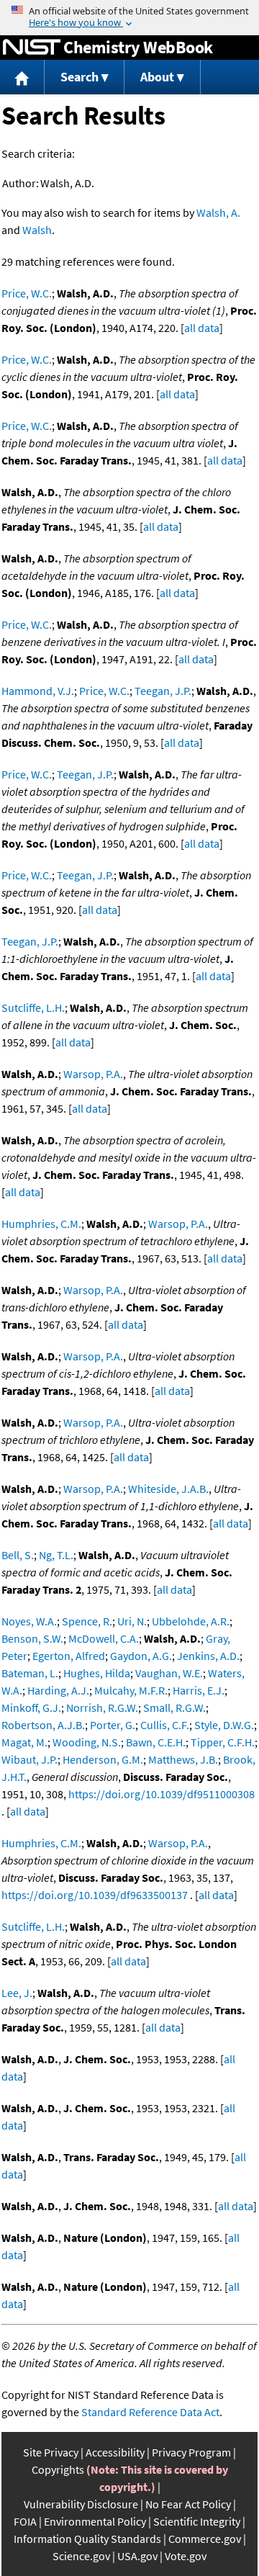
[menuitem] (22, 77)
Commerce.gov (205, 2539)
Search (79, 77)
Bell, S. (18, 1555)
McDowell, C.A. (104, 1638)
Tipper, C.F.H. (223, 1742)
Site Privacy (51, 2452)
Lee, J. (17, 1993)
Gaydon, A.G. (141, 1656)
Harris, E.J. (199, 1690)
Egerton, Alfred (69, 1656)
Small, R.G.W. (174, 1707)
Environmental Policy (95, 2521)
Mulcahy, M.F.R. (131, 1690)
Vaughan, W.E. (169, 1673)
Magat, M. (24, 1742)
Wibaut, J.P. (29, 1759)
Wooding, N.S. (87, 1742)
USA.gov (137, 2556)
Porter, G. (113, 1725)
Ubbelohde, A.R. (191, 1621)
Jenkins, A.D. (208, 1656)
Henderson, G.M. (103, 1759)
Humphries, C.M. (41, 1224)
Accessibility (115, 2452)
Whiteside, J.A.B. (168, 1489)
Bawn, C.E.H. (156, 1742)
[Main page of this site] (22, 77)
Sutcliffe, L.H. (33, 1007)
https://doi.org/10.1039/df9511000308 (162, 1794)
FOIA (25, 2521)
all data (202, 328)
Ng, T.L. (56, 1555)
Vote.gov (186, 2556)
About (157, 77)
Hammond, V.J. (38, 691)
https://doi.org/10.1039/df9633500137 (95, 1895)
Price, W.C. (27, 293)
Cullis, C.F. (165, 1725)
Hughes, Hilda (97, 1673)
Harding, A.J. (58, 1690)
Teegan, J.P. (163, 691)
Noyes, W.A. (29, 1621)
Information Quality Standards (87, 2539)
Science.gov (81, 2556)
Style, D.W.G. (224, 1725)
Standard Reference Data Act (150, 2412)
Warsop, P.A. (93, 1074)
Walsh (37, 230)
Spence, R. (87, 1621)
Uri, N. (132, 1621)
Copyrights (58, 2469)
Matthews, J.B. (183, 1759)
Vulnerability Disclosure (81, 2504)
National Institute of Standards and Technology (32, 48)
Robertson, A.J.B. (43, 1725)
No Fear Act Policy (188, 2504)
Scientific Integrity (197, 2521)
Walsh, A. (218, 212)
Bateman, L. (30, 1673)
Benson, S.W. (32, 1638)
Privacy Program (191, 2452)
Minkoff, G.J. (31, 1707)
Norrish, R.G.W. (102, 1707)
